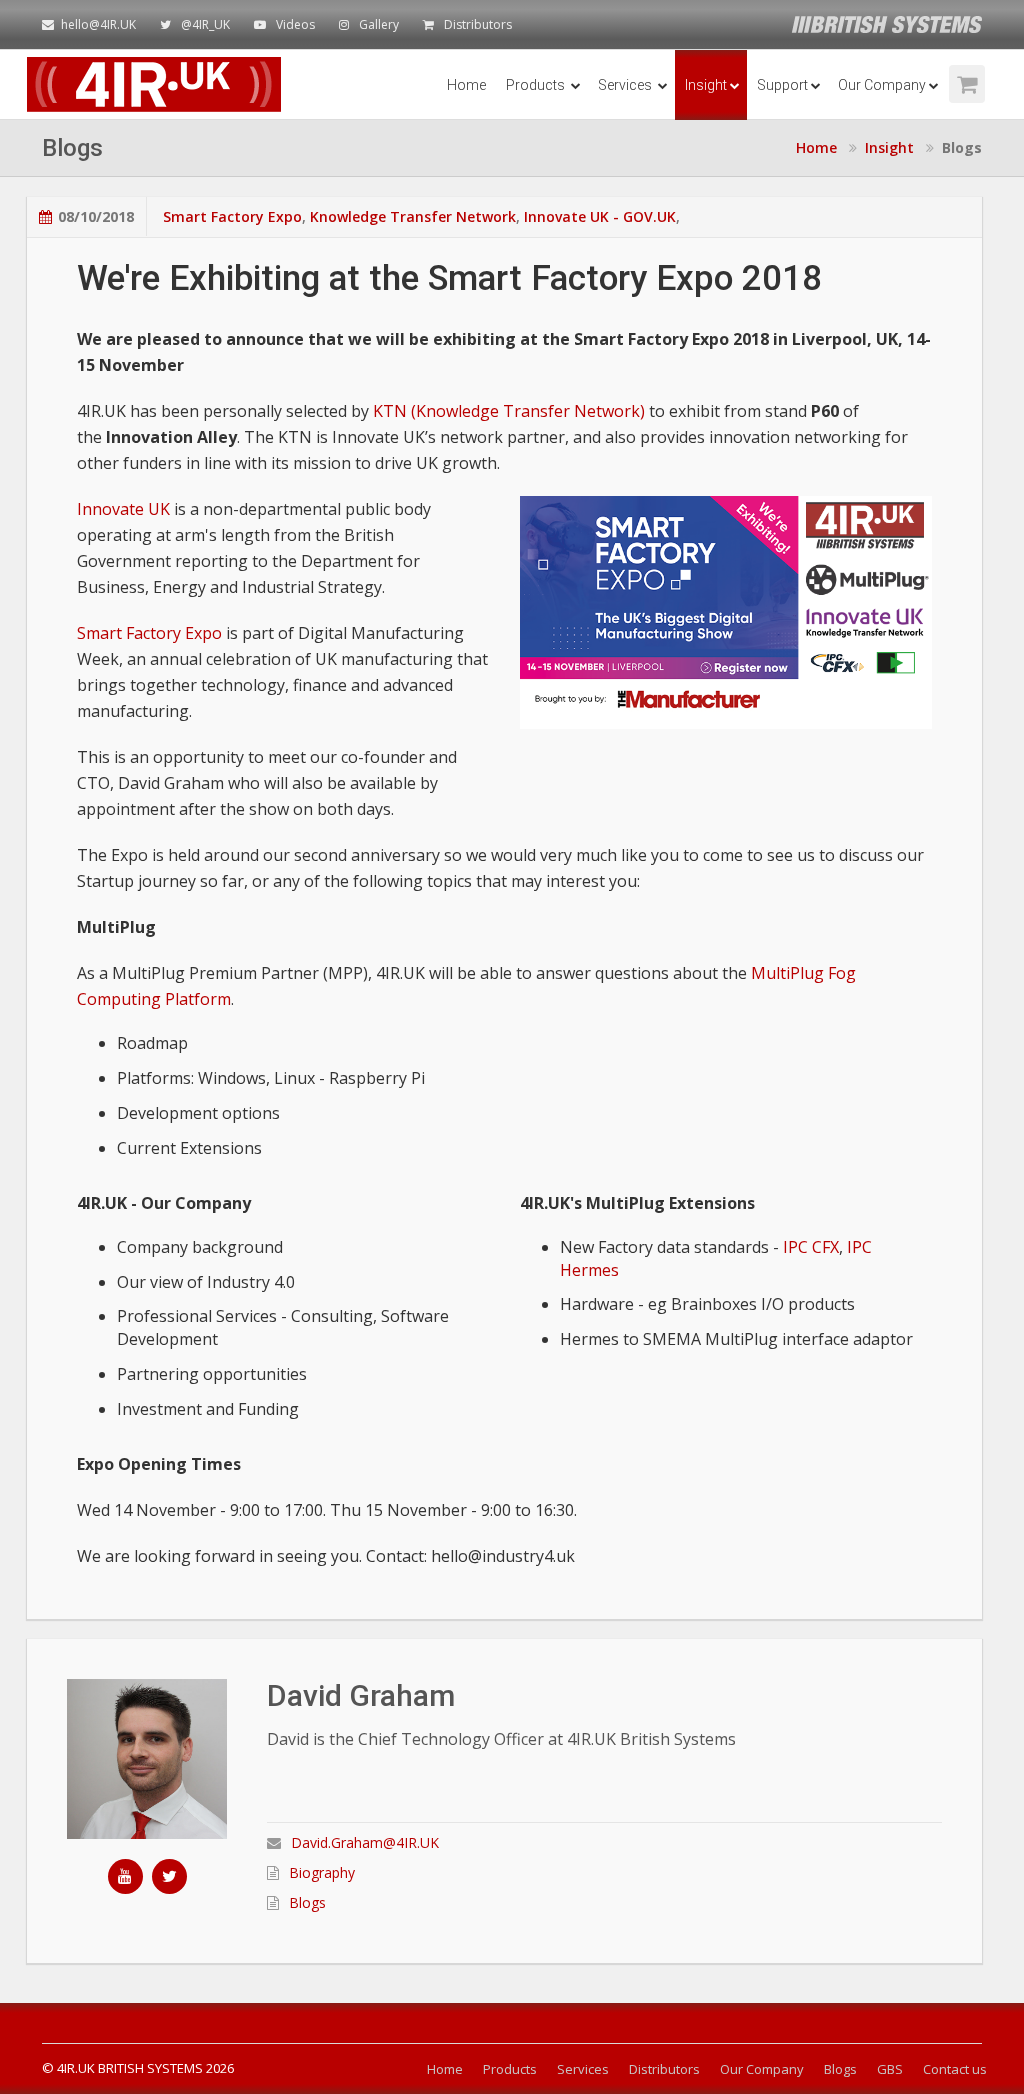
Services (626, 85)
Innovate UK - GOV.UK (600, 216)
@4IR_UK (205, 24)
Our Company (882, 85)
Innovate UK (123, 509)
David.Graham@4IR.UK (365, 1842)
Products (537, 85)
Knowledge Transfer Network (413, 216)
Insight (706, 85)
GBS (890, 2069)
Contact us (955, 2069)
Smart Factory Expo (232, 216)
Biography (322, 1872)
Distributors (478, 24)
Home (466, 85)
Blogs (307, 1902)
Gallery (379, 24)
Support (782, 85)
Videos (295, 24)
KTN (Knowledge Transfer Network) (509, 411)
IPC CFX (811, 1247)
